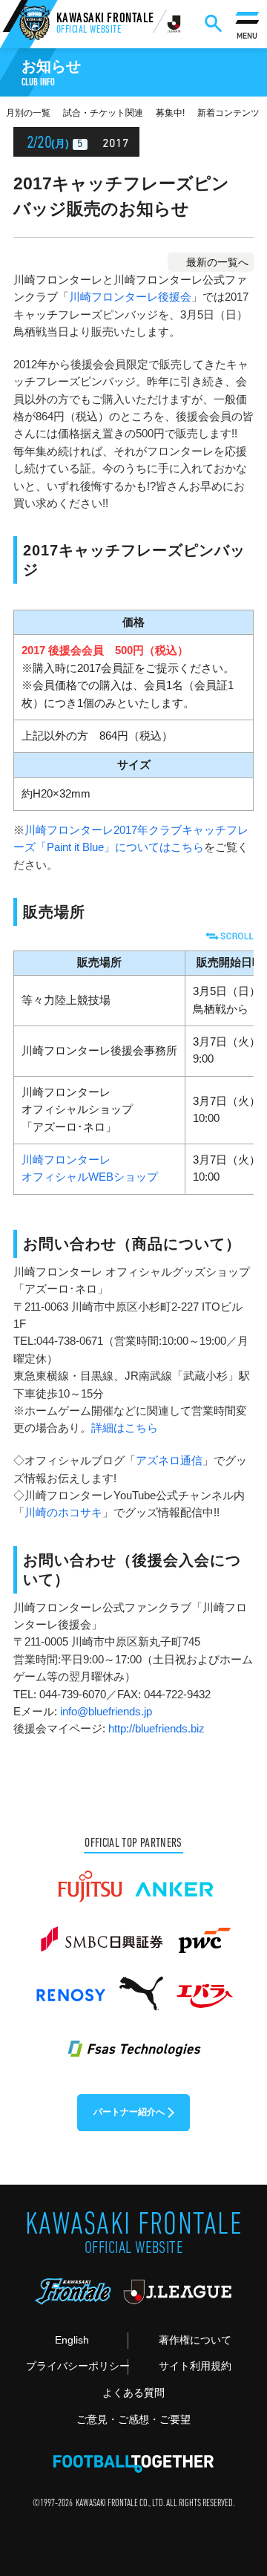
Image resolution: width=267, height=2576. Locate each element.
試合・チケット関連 (103, 113)
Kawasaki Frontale (105, 25)
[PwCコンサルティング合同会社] (203, 1934)
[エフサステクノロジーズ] (133, 2041)
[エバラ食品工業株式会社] (204, 1987)
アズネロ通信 (169, 1461)
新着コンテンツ (228, 113)
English (72, 2340)
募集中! (170, 113)
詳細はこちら (125, 1428)
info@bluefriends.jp (106, 1712)
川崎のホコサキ (63, 1513)
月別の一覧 (28, 113)
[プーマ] (141, 1987)
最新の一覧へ (217, 262)
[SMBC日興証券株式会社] (101, 1934)
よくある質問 (133, 2393)
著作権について (195, 2340)
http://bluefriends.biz (156, 1729)
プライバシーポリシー (77, 2366)
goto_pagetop (235, 2480)
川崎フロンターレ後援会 (130, 297)
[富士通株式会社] (90, 1880)
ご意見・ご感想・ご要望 (133, 2420)
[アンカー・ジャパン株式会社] (175, 1880)
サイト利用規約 (195, 2366)
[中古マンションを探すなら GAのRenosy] (70, 1987)
